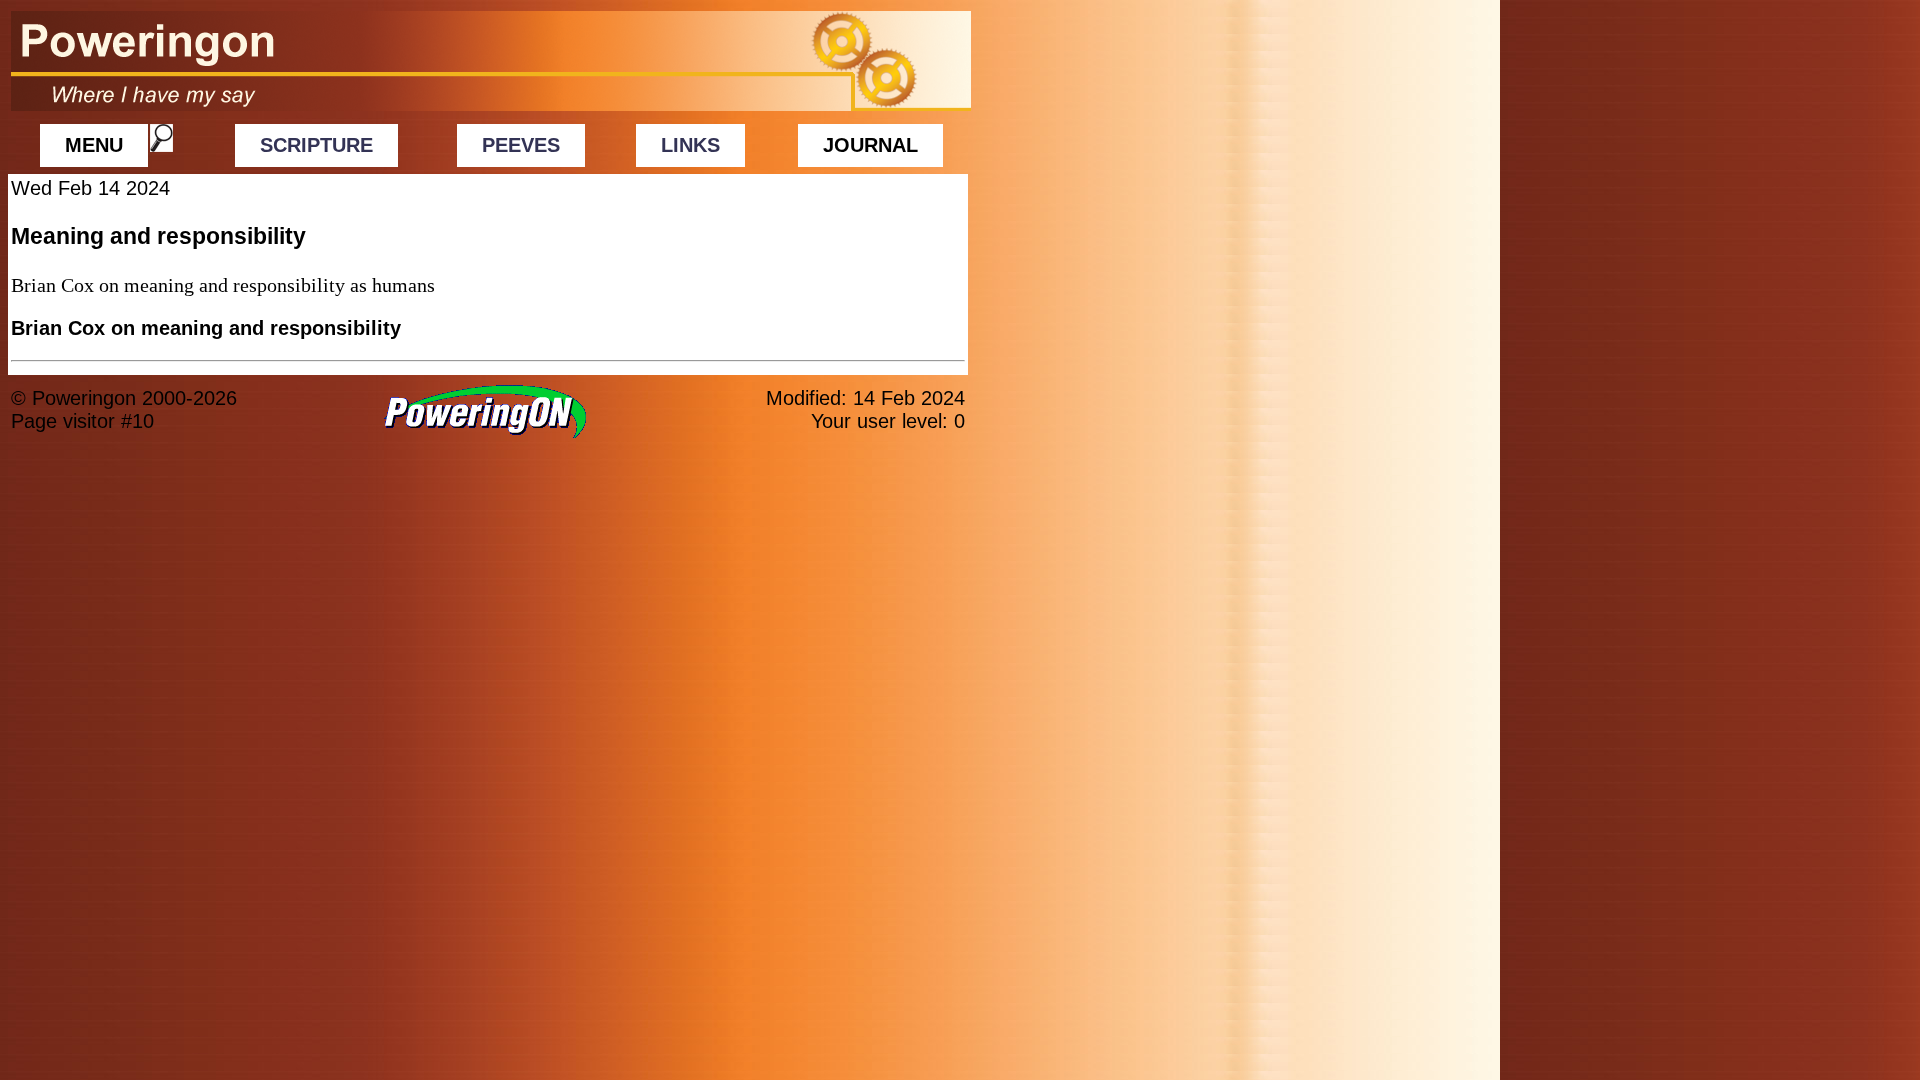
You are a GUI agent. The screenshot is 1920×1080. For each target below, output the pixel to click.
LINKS (690, 145)
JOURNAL (870, 145)
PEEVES (521, 145)
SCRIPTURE (316, 145)
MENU (94, 145)
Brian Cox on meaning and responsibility (206, 328)
